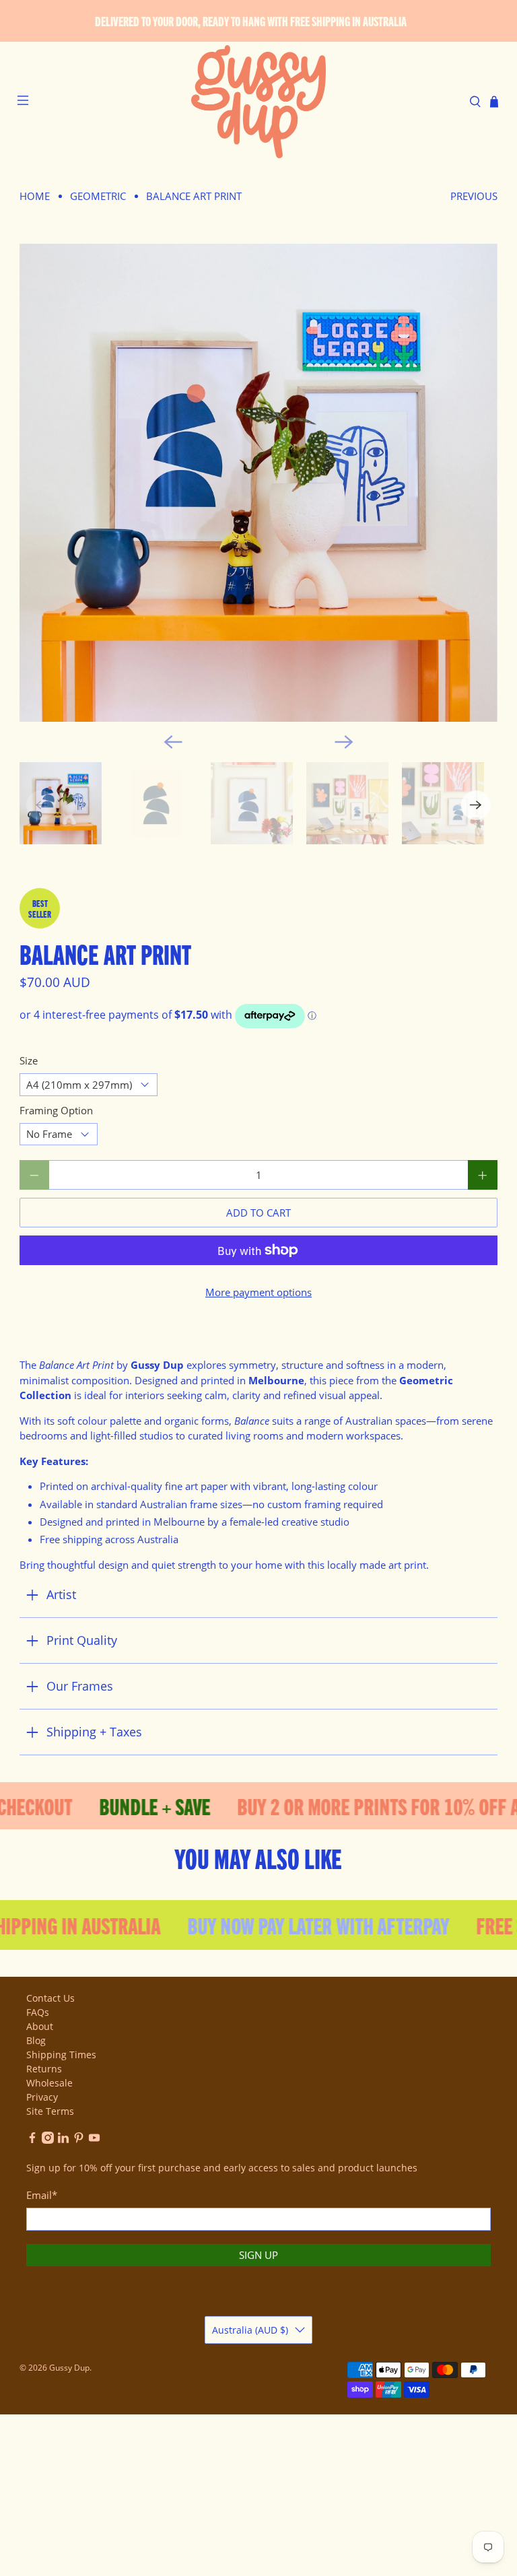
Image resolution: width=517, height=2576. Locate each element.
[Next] (344, 742)
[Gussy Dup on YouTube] (94, 2140)
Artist (61, 1594)
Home (35, 196)
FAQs (38, 2012)
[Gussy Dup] (258, 102)
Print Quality (82, 1640)
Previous (474, 196)
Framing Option (56, 1110)
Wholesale (49, 2083)
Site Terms (50, 2111)
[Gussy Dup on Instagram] (48, 2140)
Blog (36, 2040)
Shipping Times (61, 2055)
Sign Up (258, 2255)
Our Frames (80, 1686)
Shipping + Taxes (94, 1732)
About (40, 2026)
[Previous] (173, 742)
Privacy (42, 2097)
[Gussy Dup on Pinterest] (79, 2140)
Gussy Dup (69, 2368)
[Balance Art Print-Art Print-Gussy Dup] (258, 483)
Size (29, 1060)
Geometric (98, 196)
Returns (44, 2069)
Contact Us (50, 1998)
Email (42, 2195)
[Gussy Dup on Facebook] (32, 2140)
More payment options (258, 1292)
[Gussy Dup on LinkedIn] (63, 2140)
